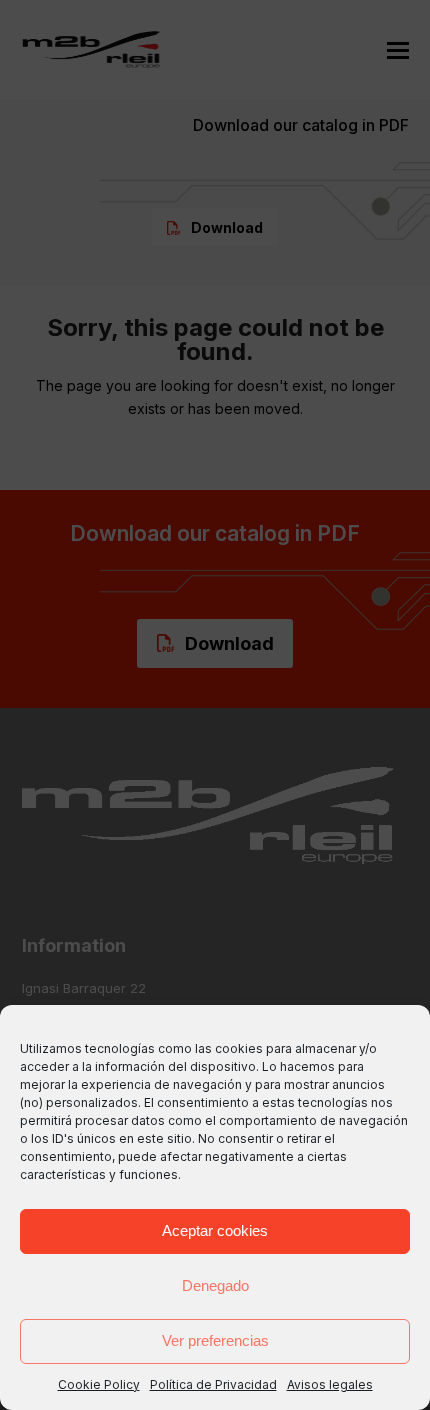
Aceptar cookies (215, 1230)
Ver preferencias (215, 1340)
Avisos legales (330, 1384)
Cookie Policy (99, 1384)
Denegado (215, 1285)
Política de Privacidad (213, 1384)
